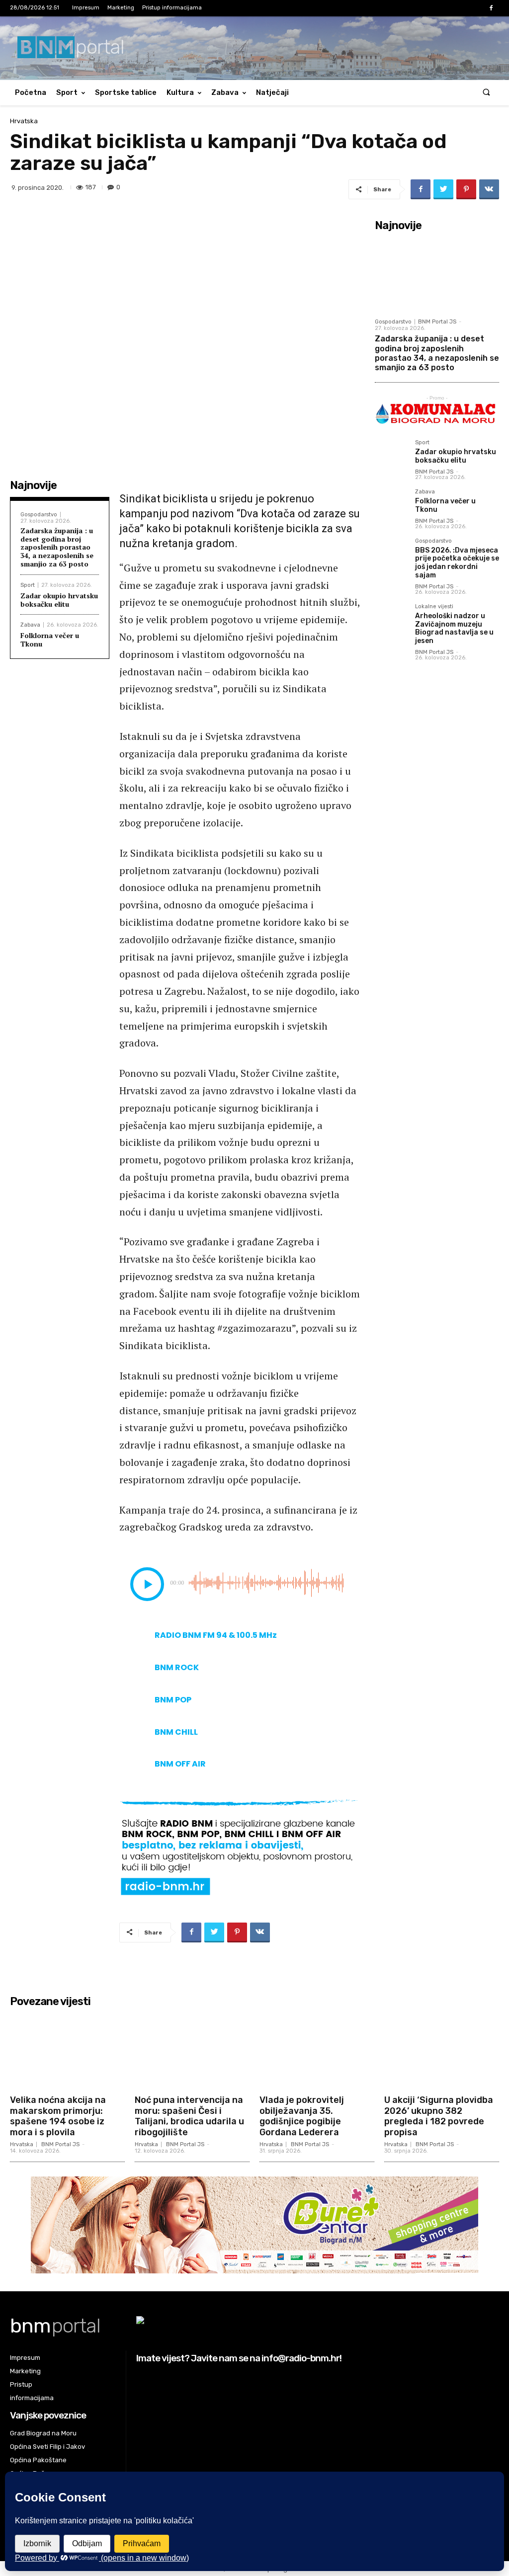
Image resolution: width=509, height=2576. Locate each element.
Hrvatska (24, 121)
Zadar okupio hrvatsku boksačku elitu (59, 600)
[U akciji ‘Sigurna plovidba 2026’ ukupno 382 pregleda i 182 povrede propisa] (442, 2051)
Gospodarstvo (39, 515)
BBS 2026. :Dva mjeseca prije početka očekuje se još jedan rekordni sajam (457, 563)
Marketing (121, 8)
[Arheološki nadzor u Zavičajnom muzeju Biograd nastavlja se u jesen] (391, 620)
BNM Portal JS (437, 322)
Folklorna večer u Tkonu (50, 640)
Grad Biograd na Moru (43, 2433)
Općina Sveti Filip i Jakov (47, 2447)
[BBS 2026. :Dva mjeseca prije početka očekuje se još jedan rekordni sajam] (391, 554)
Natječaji (272, 92)
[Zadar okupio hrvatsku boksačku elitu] (391, 456)
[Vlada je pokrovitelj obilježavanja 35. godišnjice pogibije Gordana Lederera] (317, 2051)
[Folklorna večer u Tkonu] (391, 505)
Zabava (225, 92)
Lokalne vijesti (434, 607)
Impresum (86, 8)
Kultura (180, 92)
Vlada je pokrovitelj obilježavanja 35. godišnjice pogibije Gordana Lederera (302, 2116)
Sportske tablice (126, 92)
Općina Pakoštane (38, 2460)
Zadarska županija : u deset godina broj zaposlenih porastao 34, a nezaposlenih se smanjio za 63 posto (57, 547)
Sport (67, 92)
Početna (31, 92)
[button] (486, 93)
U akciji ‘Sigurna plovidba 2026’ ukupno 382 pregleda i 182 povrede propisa (439, 2116)
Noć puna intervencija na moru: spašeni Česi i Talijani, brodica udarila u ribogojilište (189, 2116)
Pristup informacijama (172, 8)
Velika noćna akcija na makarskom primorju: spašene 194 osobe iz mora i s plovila (58, 2116)
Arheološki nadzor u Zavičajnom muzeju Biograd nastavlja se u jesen (454, 628)
